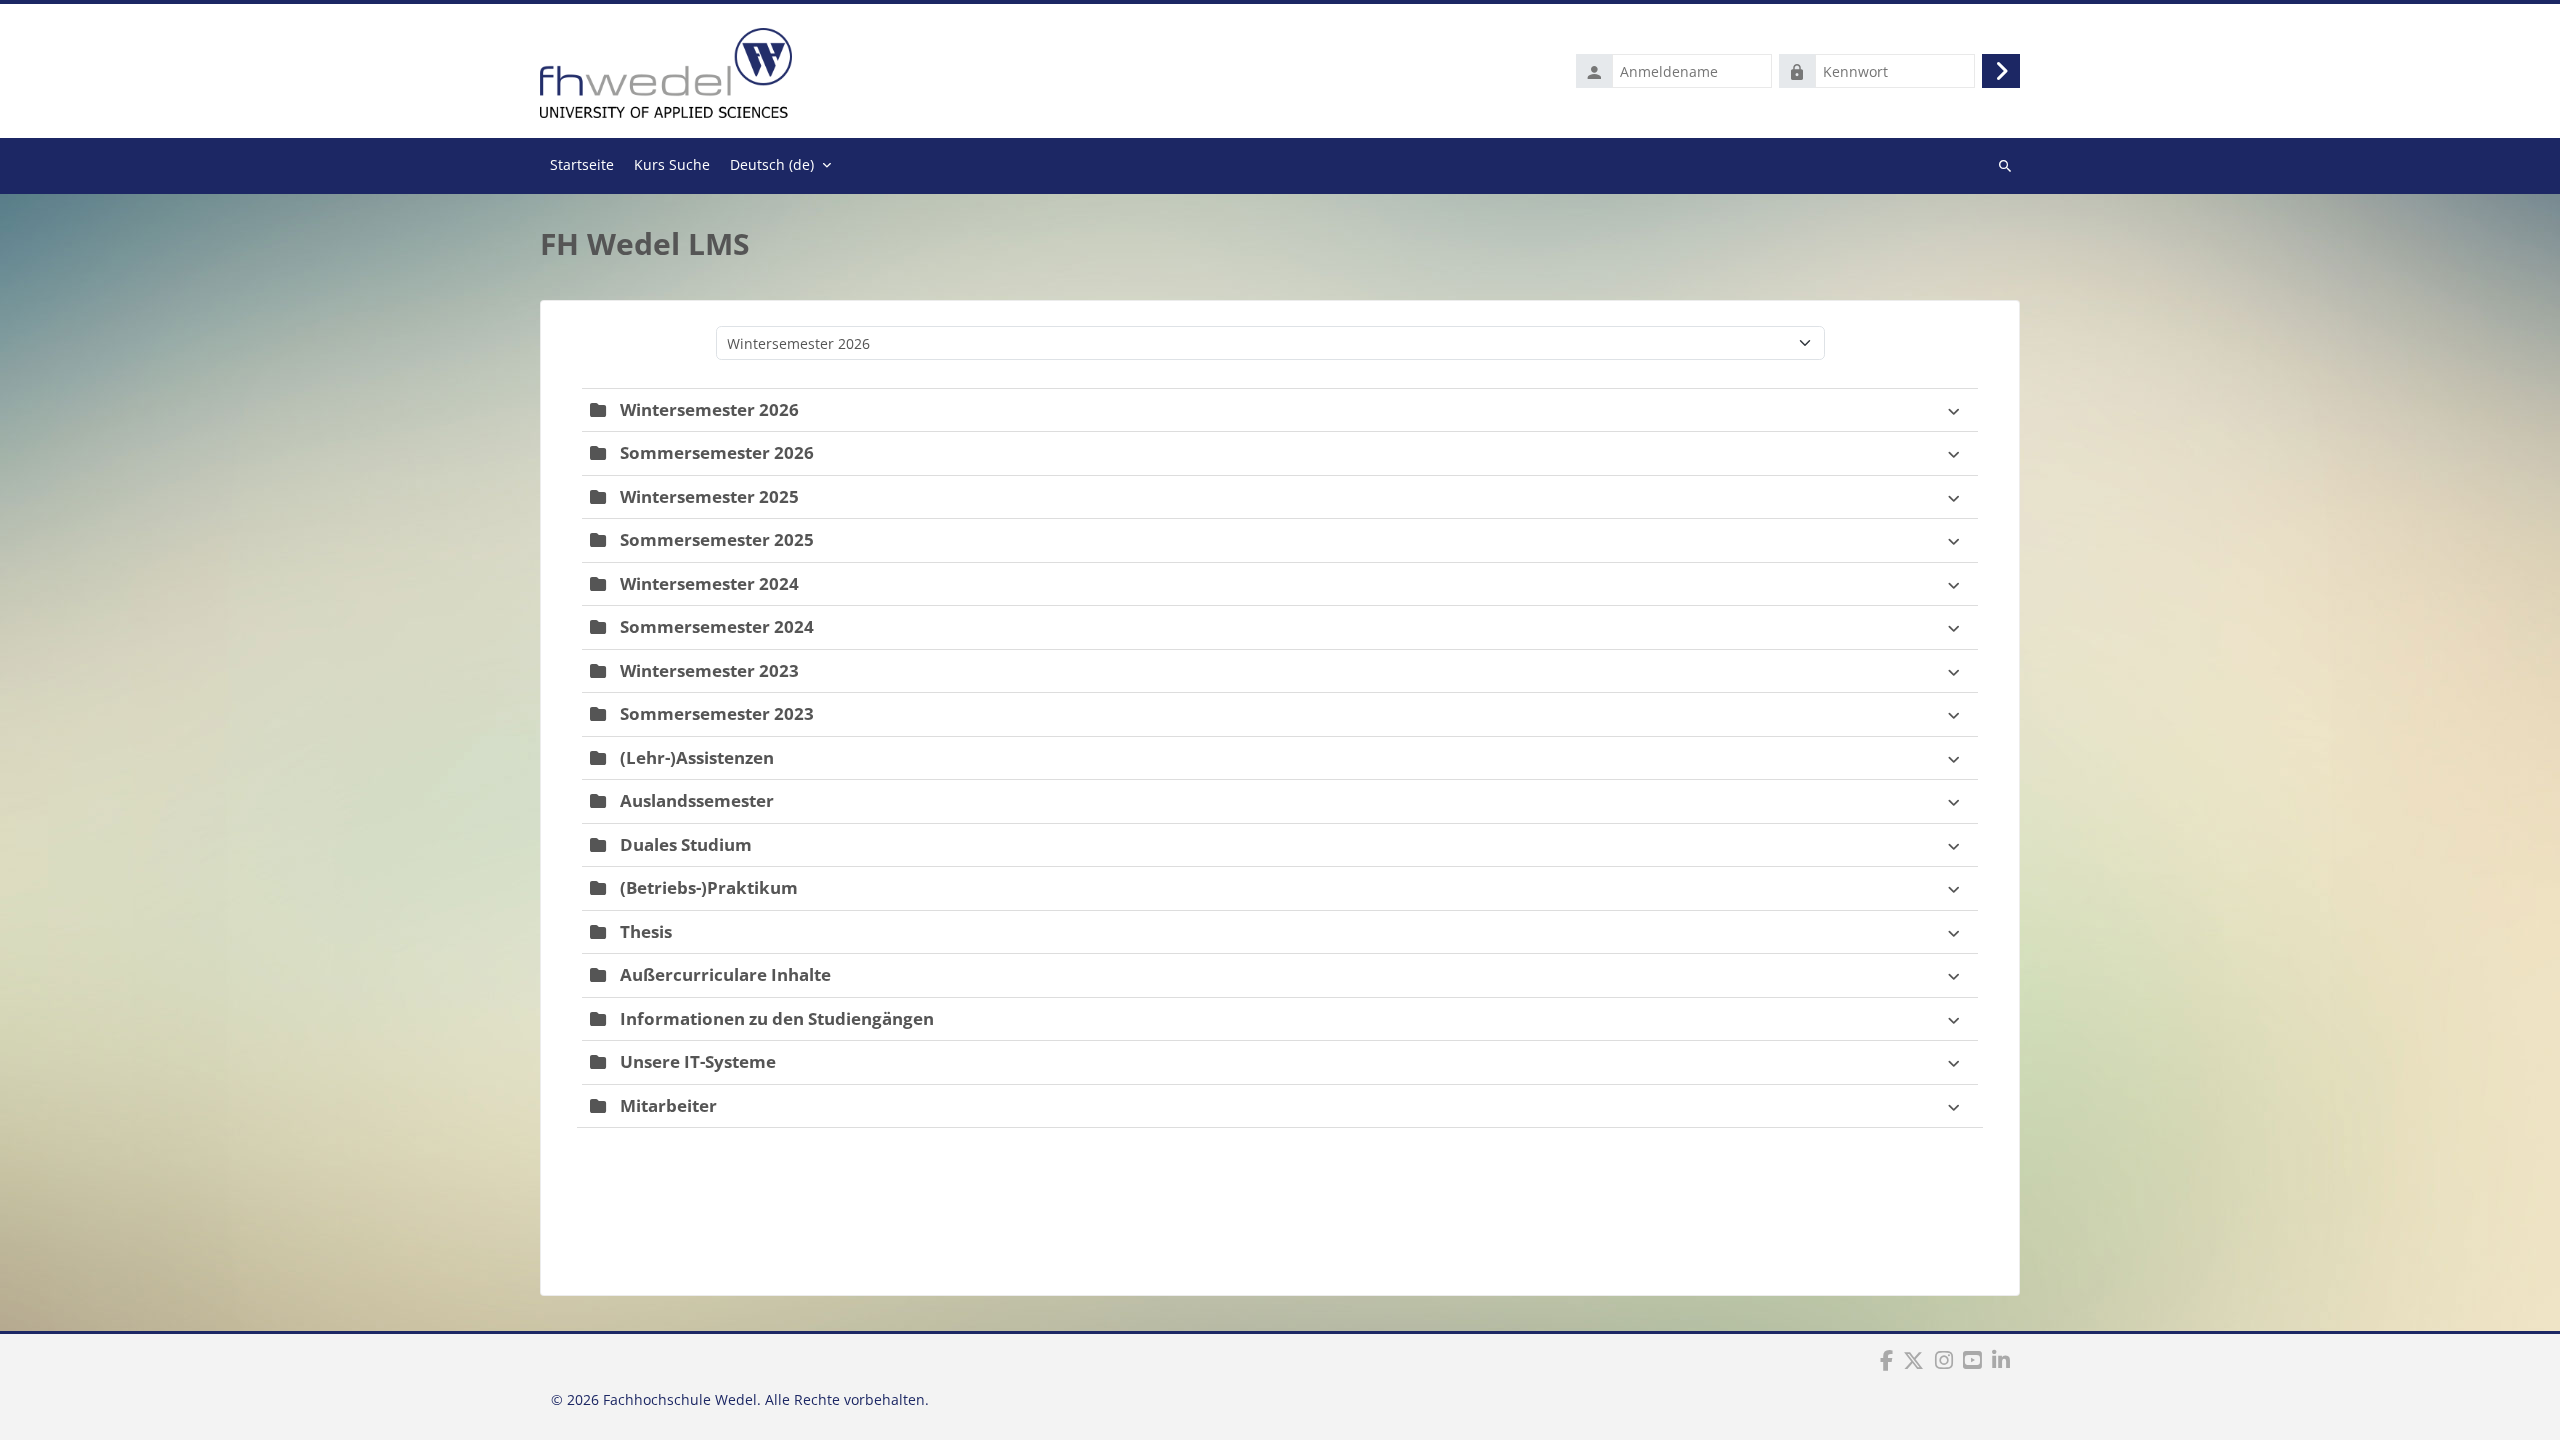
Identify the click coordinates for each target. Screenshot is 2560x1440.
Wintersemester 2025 (709, 496)
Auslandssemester (697, 800)
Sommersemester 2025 (717, 539)
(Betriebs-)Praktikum (709, 887)
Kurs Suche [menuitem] (672, 164)
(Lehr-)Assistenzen (697, 757)
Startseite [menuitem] (582, 164)
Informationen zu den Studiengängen (777, 1018)
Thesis (646, 931)
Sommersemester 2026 (717, 452)
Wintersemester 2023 (709, 670)
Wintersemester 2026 (709, 409)
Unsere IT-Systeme (698, 1061)
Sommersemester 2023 (717, 713)
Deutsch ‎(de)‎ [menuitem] (772, 164)
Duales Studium (686, 844)
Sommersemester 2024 (717, 626)
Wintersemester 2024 (709, 583)
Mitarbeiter (668, 1105)
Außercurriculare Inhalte (725, 974)
